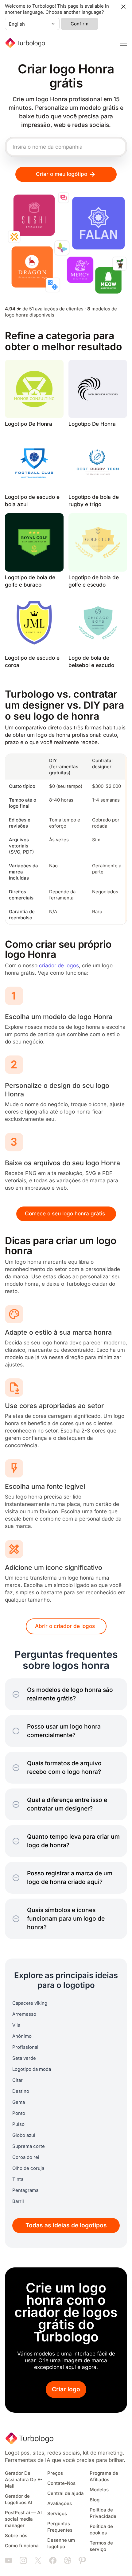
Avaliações (60, 2504)
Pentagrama (25, 2190)
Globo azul (24, 2135)
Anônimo (22, 2036)
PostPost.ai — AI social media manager (23, 2519)
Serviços (57, 2514)
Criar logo (66, 2389)
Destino (21, 2091)
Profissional (25, 2047)
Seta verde (24, 2058)
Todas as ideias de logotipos (66, 2225)
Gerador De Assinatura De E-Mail (24, 2480)
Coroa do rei (26, 2157)
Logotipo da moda (32, 2069)
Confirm (80, 24)
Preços (55, 2473)
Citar (17, 2080)
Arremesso (24, 2014)
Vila (16, 2025)
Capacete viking (30, 2003)
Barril (18, 2201)
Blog (95, 2500)
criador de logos (59, 966)
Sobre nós (16, 2536)
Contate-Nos (61, 2483)
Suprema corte (29, 2146)
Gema (19, 2102)
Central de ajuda (66, 2493)
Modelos (99, 2490)
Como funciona (22, 2546)
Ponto (19, 2113)
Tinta (18, 2179)
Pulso (18, 2124)
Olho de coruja (28, 2168)
